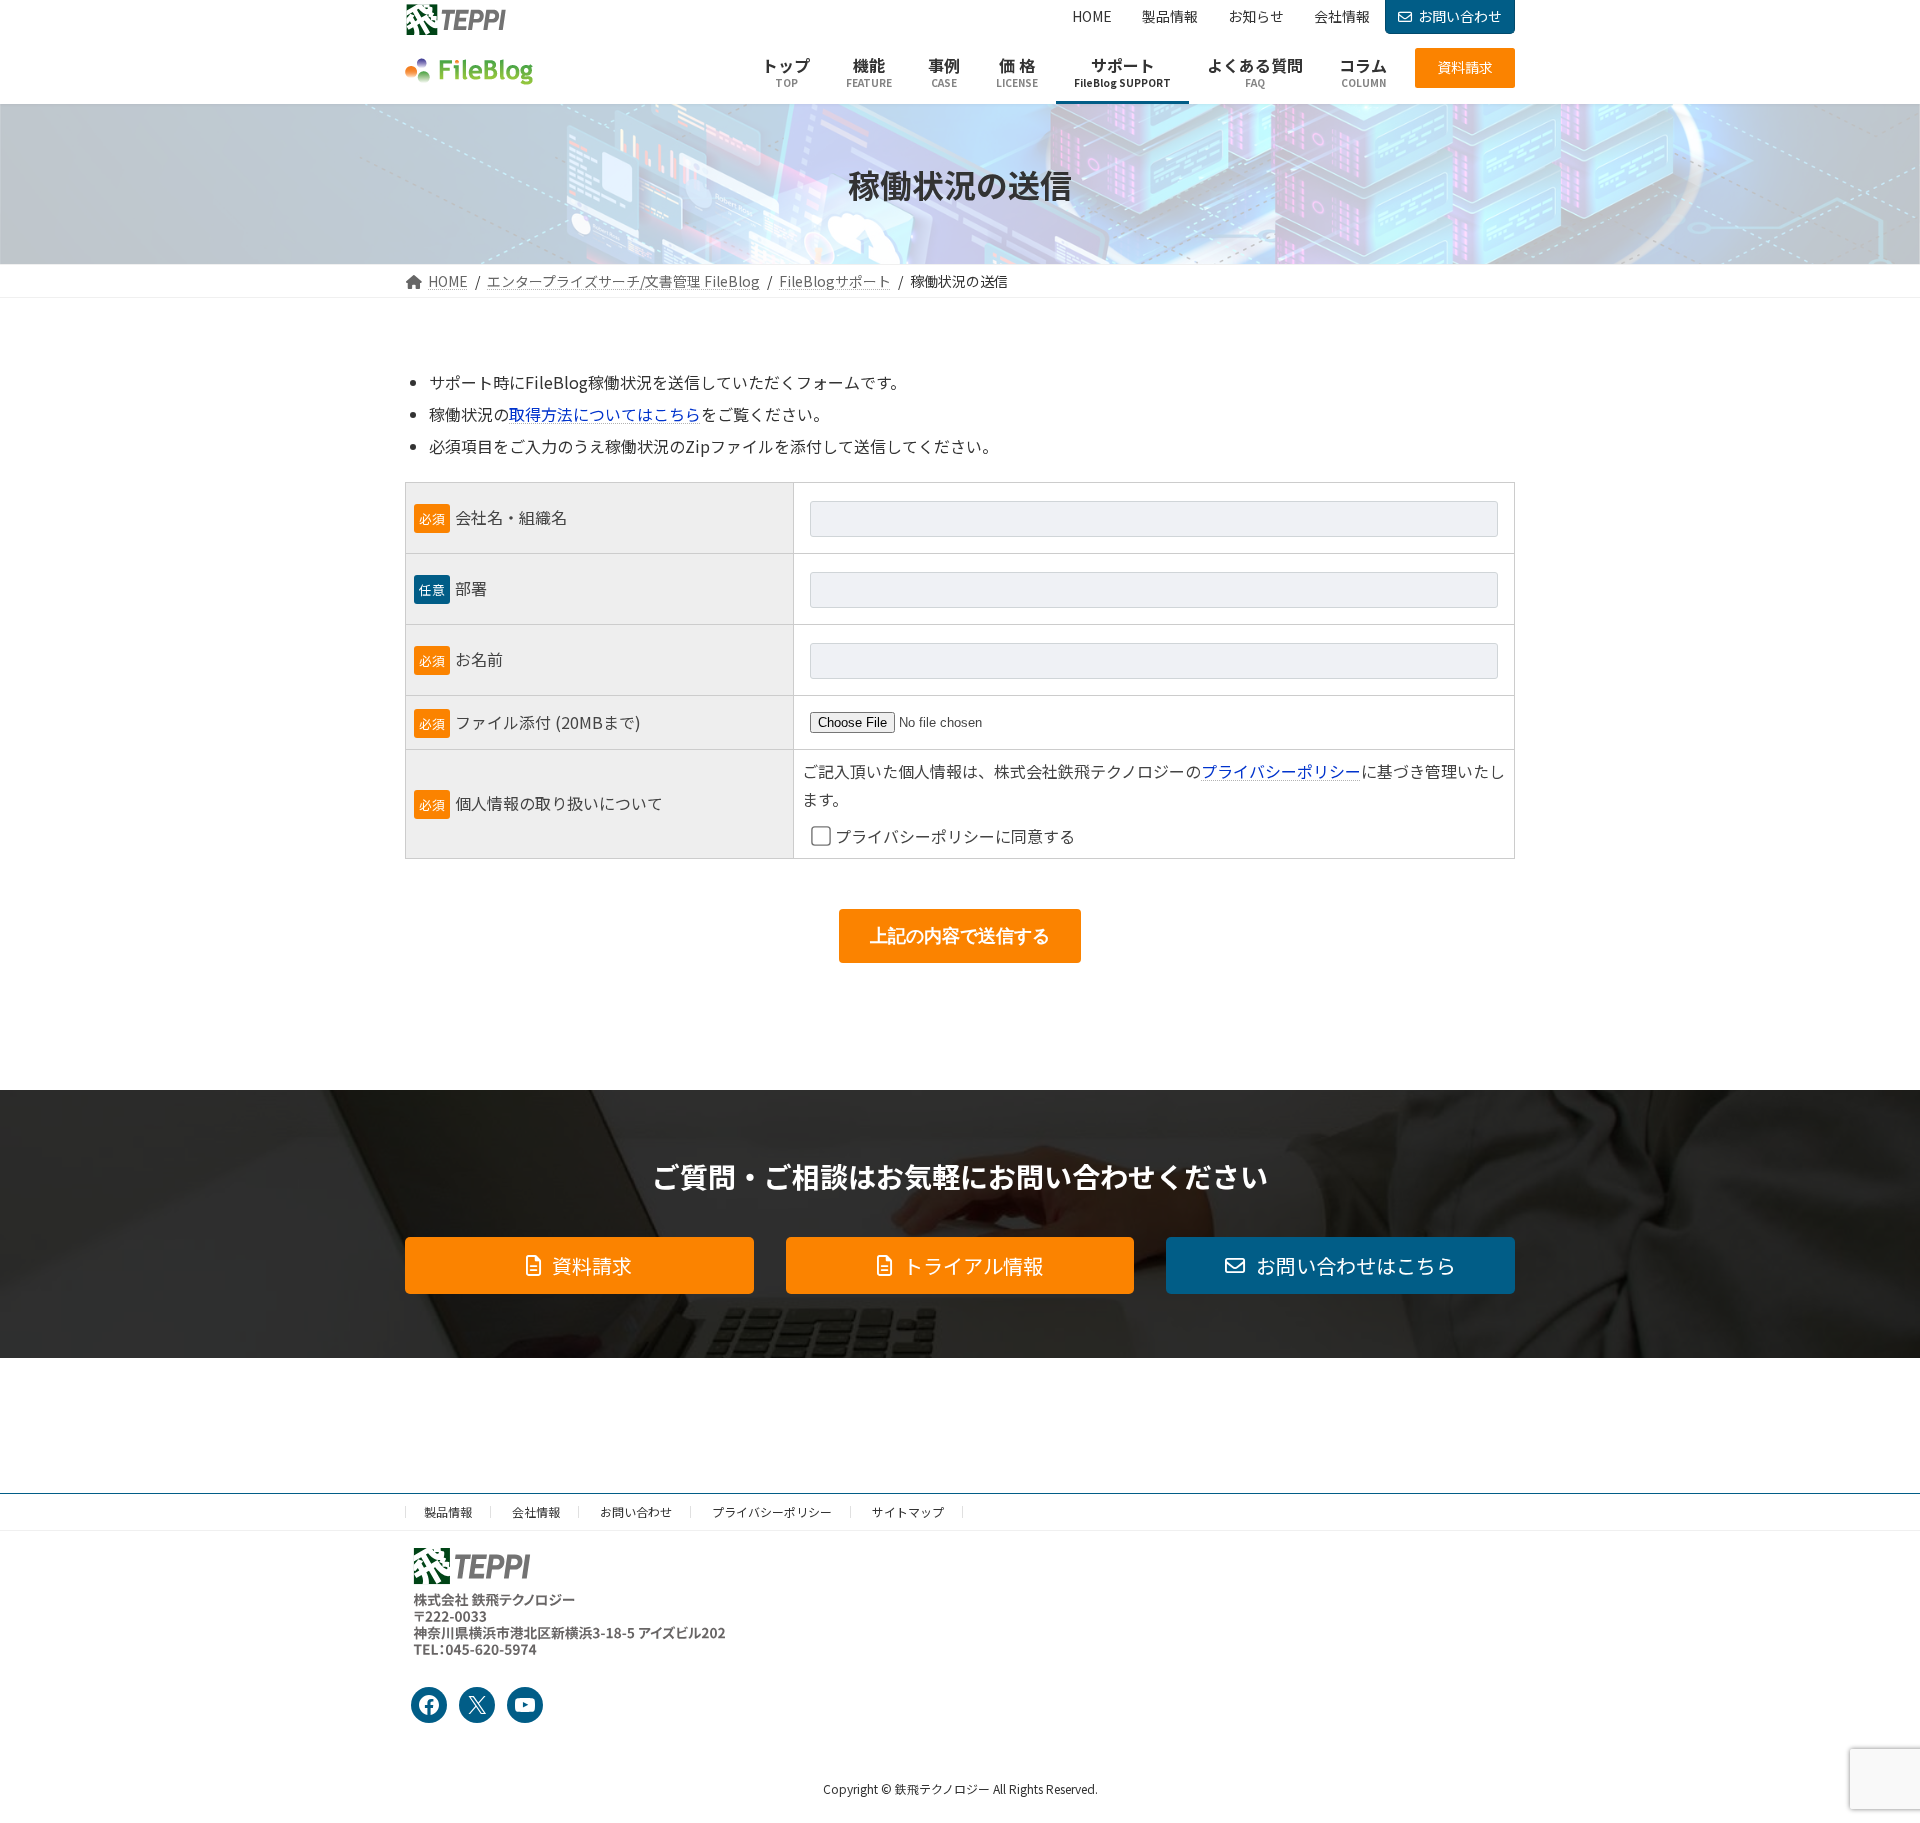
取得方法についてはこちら (605, 414)
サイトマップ (908, 1511)
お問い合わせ (1460, 16)
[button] (1465, 68)
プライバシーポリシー (1281, 771)
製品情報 (448, 1511)
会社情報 (536, 1511)
